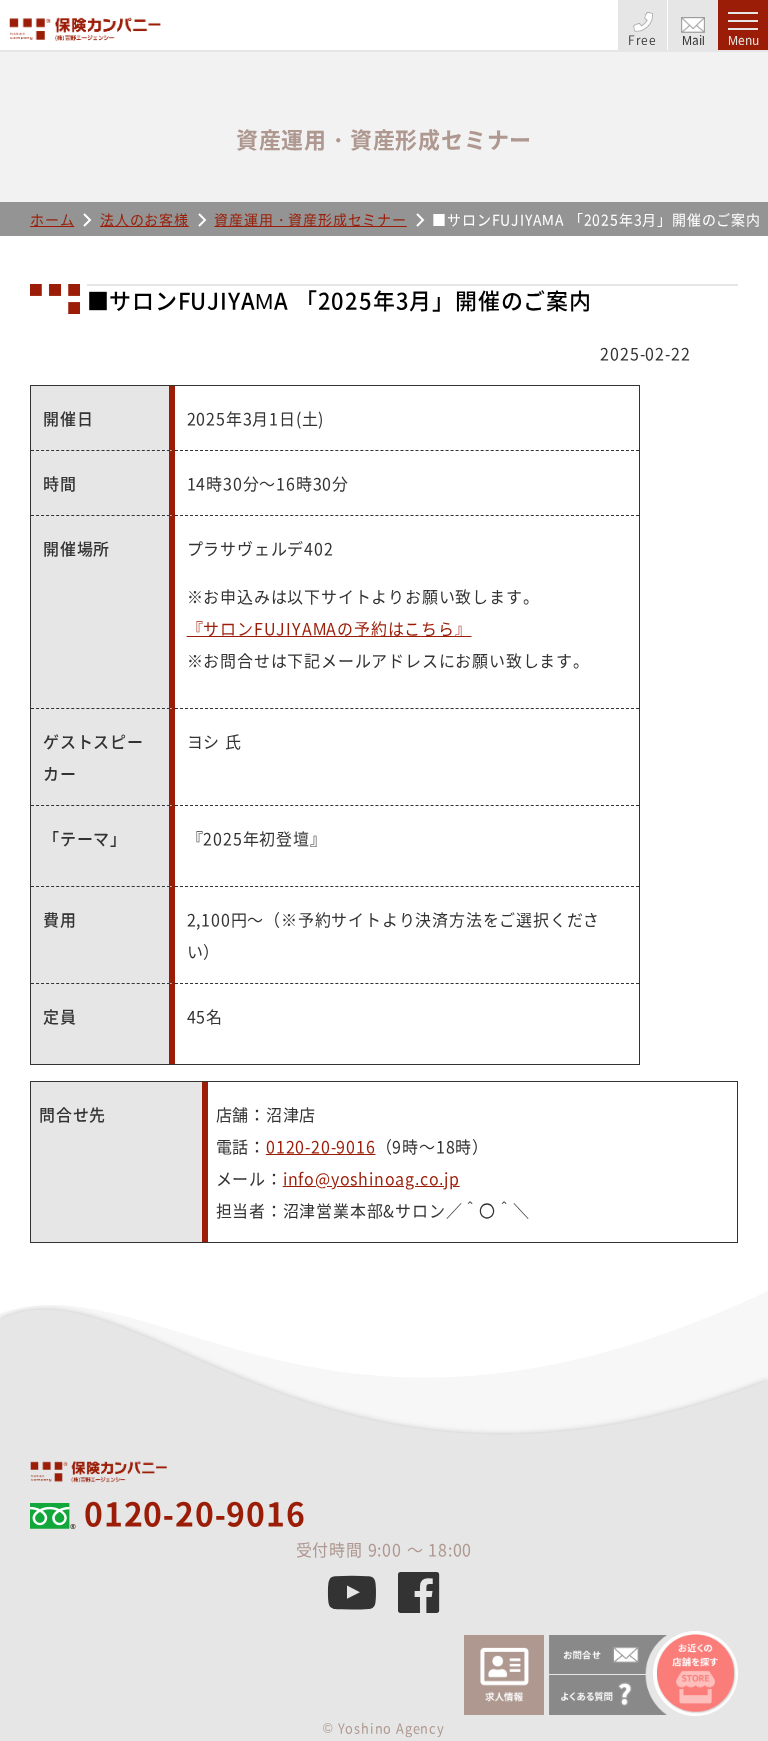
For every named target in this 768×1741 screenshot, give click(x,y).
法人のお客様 (144, 219)
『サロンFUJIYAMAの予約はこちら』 (329, 628)
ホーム (52, 219)
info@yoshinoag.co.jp (371, 1178)
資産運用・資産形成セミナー (310, 219)
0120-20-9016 (321, 1146)
